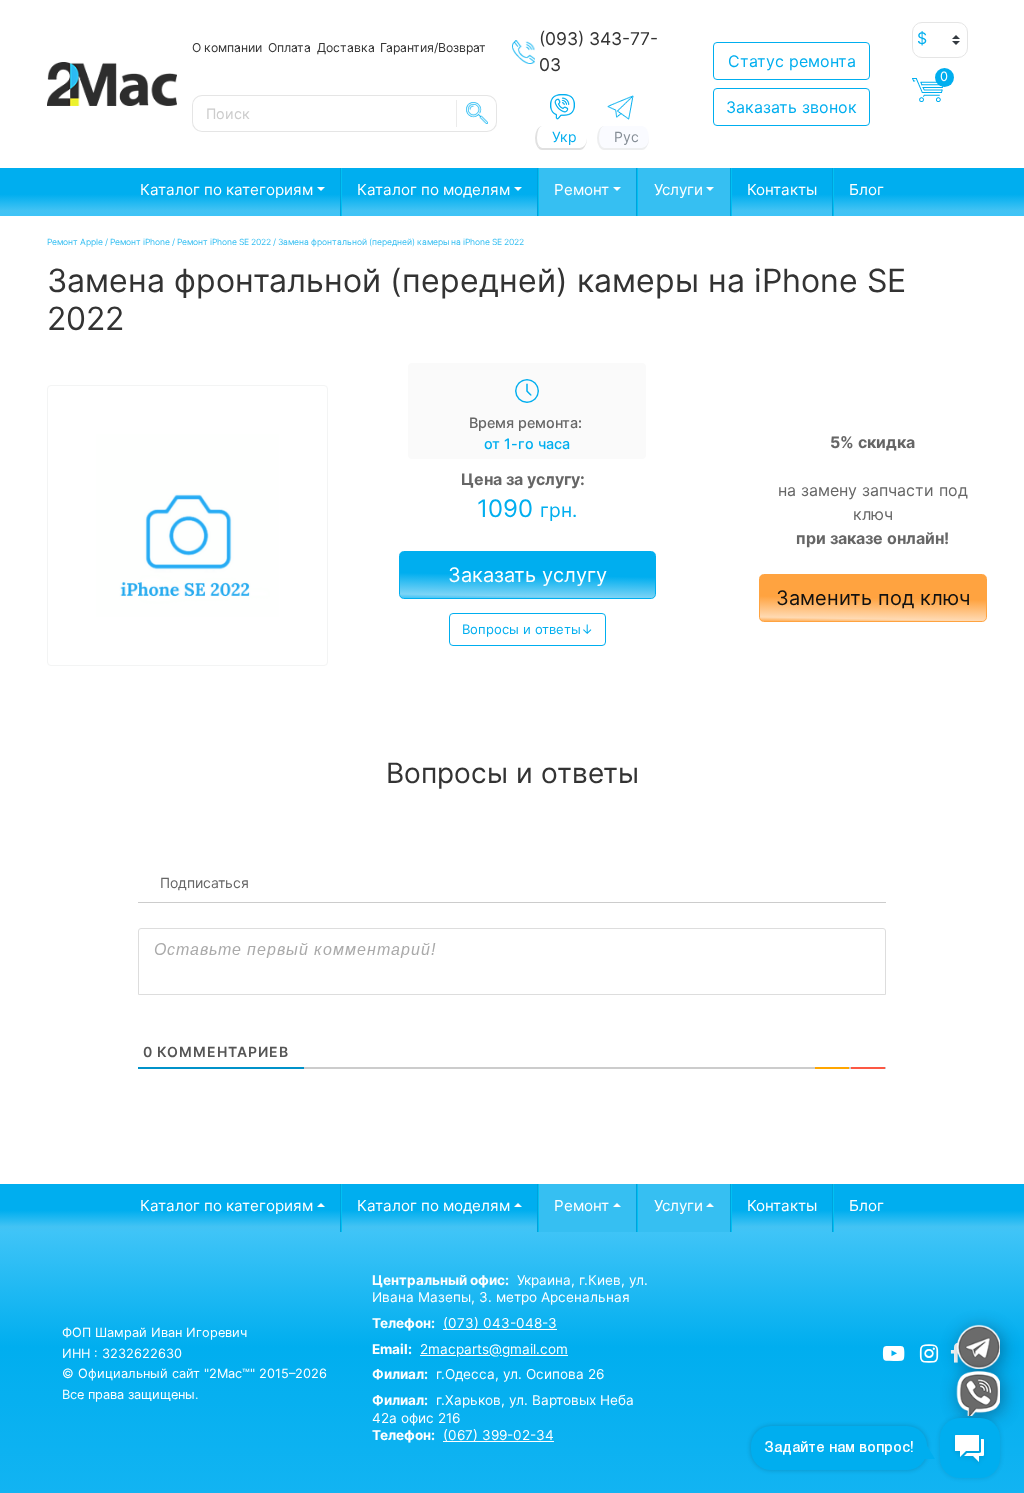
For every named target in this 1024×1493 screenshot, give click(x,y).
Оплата (289, 47)
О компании (227, 47)
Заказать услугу (527, 575)
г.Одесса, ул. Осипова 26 (488, 1374)
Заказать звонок (791, 107)
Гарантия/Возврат (433, 47)
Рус (626, 136)
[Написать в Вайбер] (562, 107)
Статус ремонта (792, 61)
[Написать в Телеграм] (620, 107)
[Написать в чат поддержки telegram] (977, 1346)
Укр (564, 136)
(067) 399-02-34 (498, 1435)
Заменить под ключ (873, 598)
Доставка (346, 47)
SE (477, 113)
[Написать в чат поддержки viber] (977, 1393)
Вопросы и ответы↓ (527, 629)
